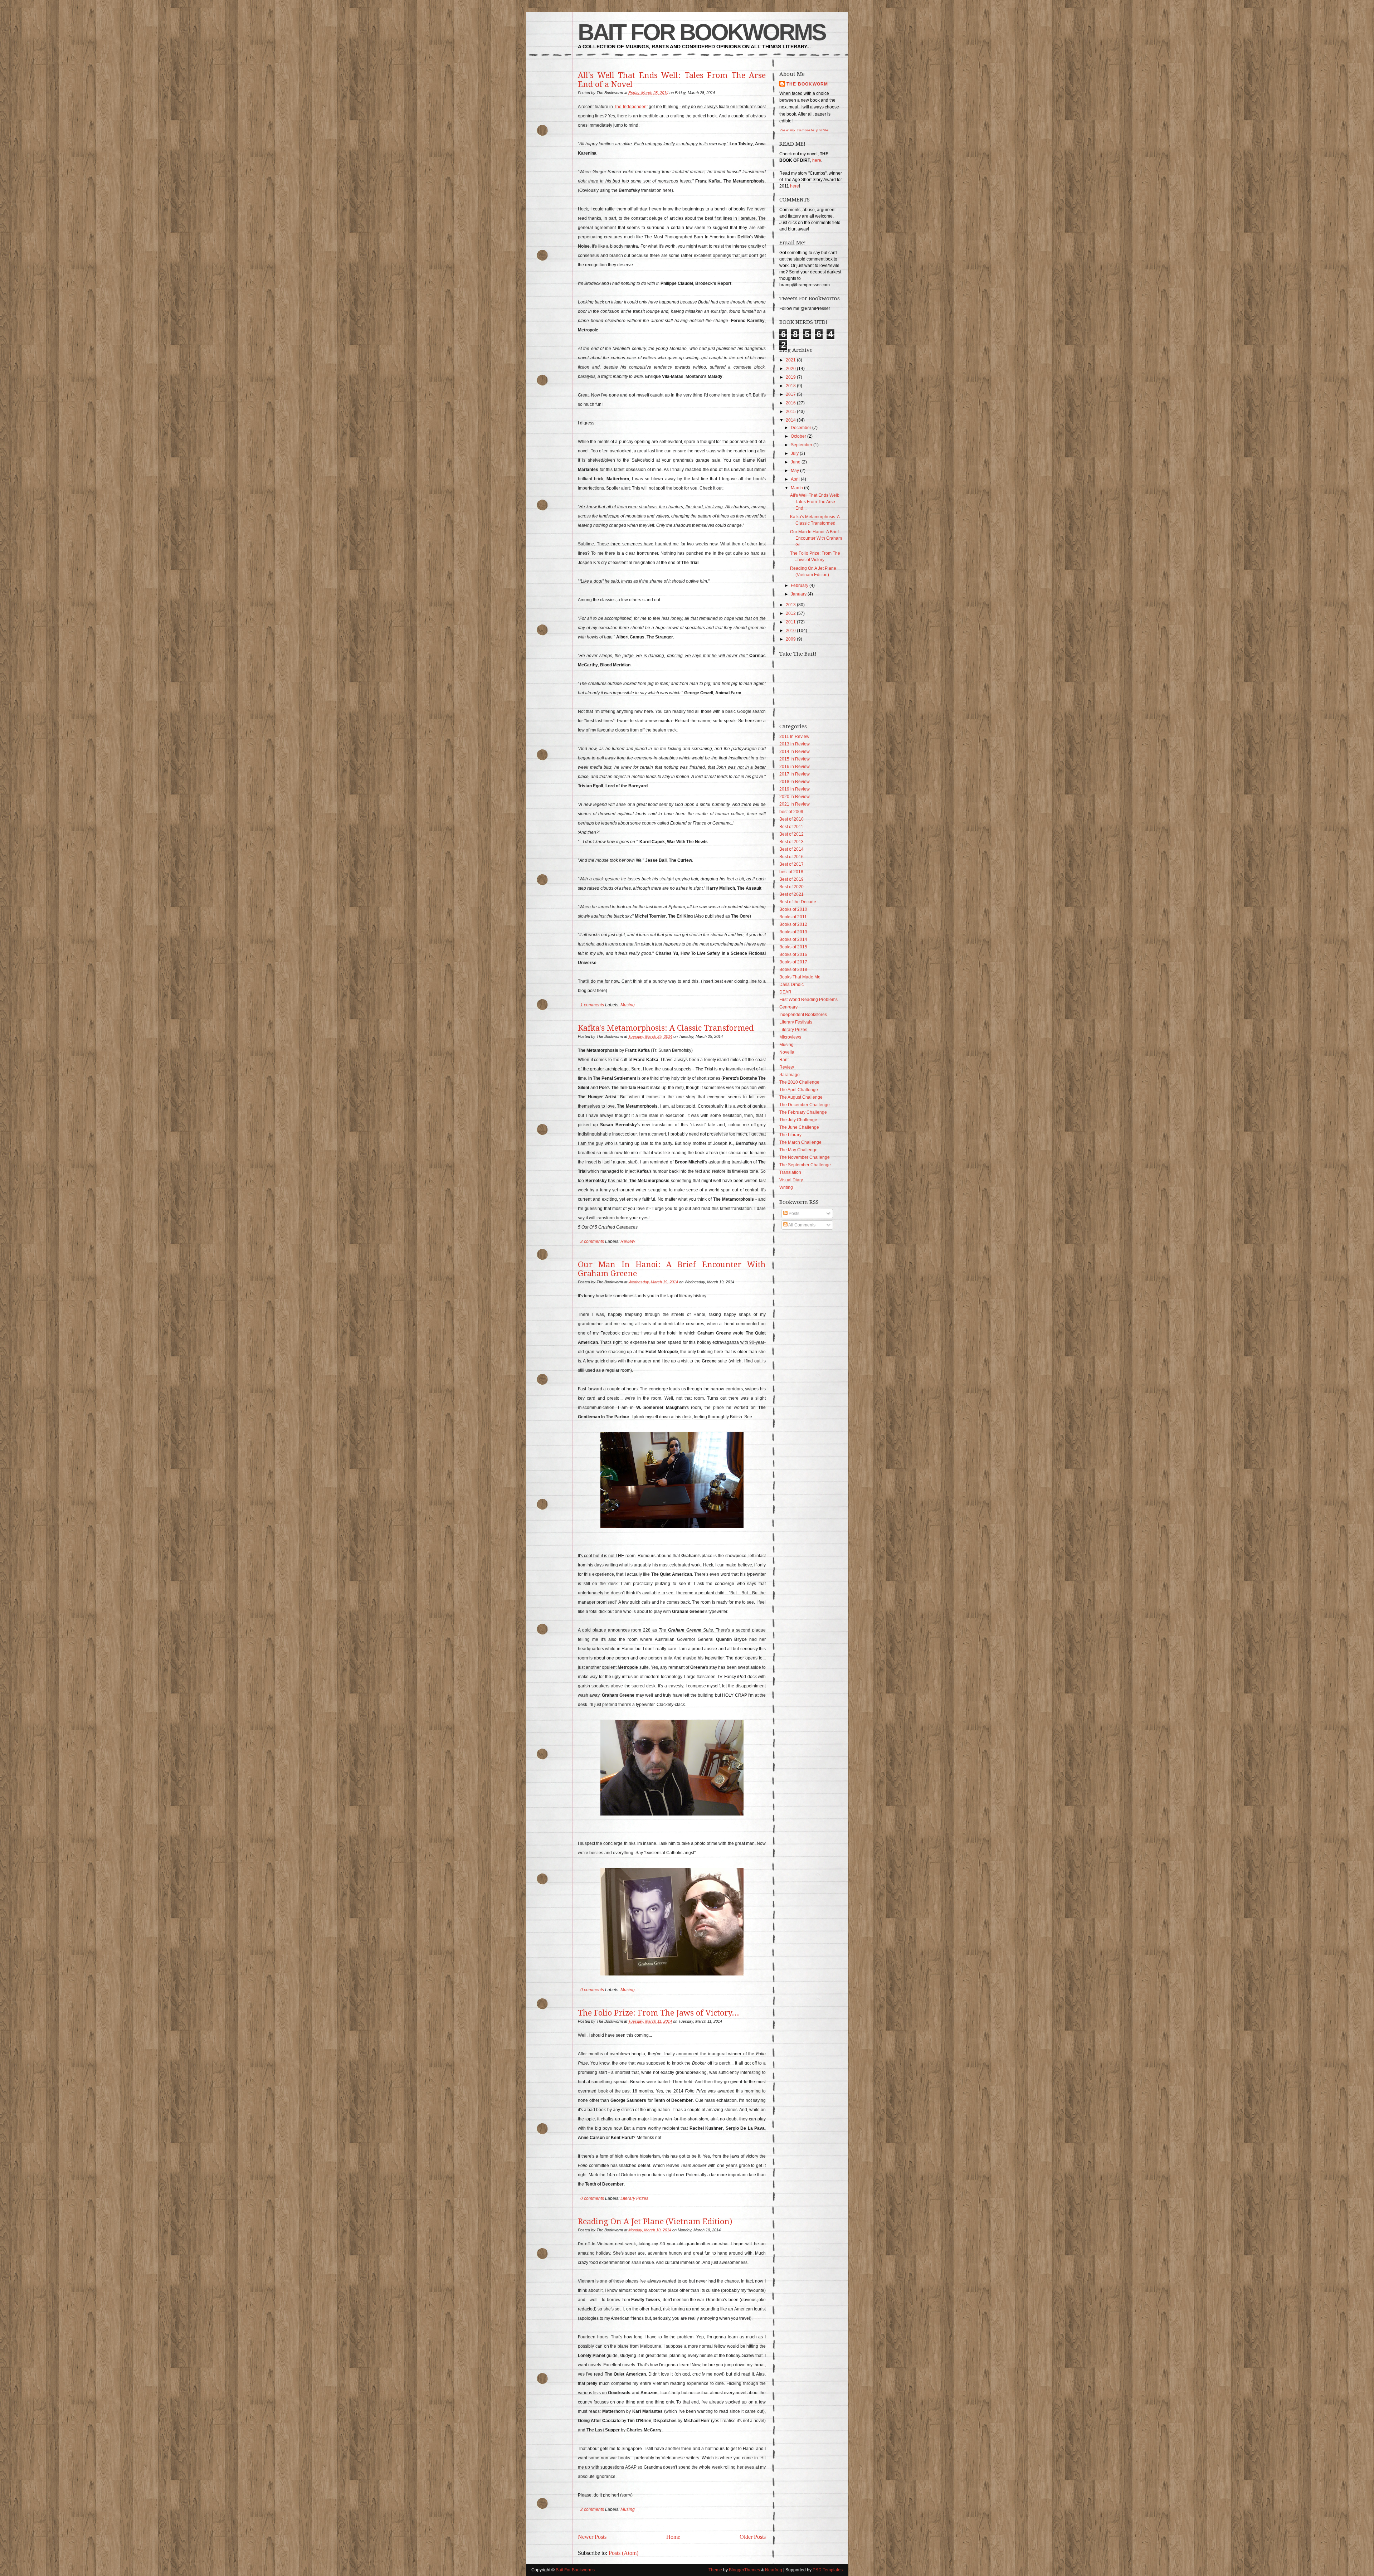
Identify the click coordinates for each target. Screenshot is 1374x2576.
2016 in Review (795, 767)
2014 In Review (795, 752)
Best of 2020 (791, 887)
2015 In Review (795, 759)
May (795, 471)
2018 (791, 386)
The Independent (631, 107)
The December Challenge (805, 1105)
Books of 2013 (793, 932)
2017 (791, 394)
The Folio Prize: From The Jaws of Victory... (659, 2013)
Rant (784, 1060)
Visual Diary (791, 1180)
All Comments (801, 1225)
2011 (791, 622)
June (796, 462)
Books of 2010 (793, 909)
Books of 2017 (793, 962)
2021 (791, 360)
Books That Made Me (800, 977)
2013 (791, 605)
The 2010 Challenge (799, 1082)
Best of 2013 (791, 842)
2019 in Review (795, 789)
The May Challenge (798, 1150)
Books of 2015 (793, 947)
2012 (791, 613)
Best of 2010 (791, 819)
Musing (628, 1005)
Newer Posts (592, 2537)
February (800, 585)
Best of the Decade (798, 902)
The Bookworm (807, 84)
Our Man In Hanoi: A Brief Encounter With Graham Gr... (816, 538)
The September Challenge (805, 1165)
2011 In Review (794, 737)
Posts (793, 1214)
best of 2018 (791, 872)
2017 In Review (795, 774)
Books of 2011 (793, 917)
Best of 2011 (791, 827)
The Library (790, 1135)
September (801, 445)
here (817, 160)
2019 (791, 377)
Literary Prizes (634, 2198)
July (795, 453)
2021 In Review (795, 804)
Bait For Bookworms (702, 32)
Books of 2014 (793, 939)
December (801, 428)
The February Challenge (803, 1112)
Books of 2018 (793, 969)
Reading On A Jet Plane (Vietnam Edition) (655, 2222)
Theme (715, 2570)
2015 (791, 412)
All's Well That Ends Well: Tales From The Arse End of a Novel (672, 80)
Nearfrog (774, 2570)
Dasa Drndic (791, 985)
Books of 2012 (793, 924)
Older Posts (753, 2537)
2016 (791, 403)
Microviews (790, 1037)
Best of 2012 (791, 834)
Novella (787, 1052)
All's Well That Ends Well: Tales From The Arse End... (815, 502)
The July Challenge (798, 1120)
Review (628, 1241)
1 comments (592, 1005)
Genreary (788, 1007)
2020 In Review (795, 797)
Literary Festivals (796, 1022)
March (797, 488)
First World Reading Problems (808, 1000)
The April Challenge (799, 1090)
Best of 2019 (791, 879)
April (795, 479)
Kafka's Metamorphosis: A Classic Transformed (666, 1028)
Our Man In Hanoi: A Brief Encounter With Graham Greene (672, 1269)
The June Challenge (799, 1127)
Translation (790, 1172)
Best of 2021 (791, 894)
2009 (791, 639)
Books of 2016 (793, 954)
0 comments (592, 1990)
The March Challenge (800, 1142)
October (798, 436)
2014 (791, 420)
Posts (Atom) (623, 2553)
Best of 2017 (791, 864)
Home (673, 2537)
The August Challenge (801, 1097)
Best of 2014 (791, 849)
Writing (786, 1187)
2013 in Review (795, 744)
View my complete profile (804, 130)
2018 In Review (795, 782)
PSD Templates (828, 2570)
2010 (791, 631)
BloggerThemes (744, 2570)
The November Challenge (805, 1157)
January (799, 594)
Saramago (790, 1075)
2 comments (592, 1241)
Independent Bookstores (803, 1015)
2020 (791, 369)
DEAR (785, 992)
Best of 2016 (791, 857)
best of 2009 (791, 812)
